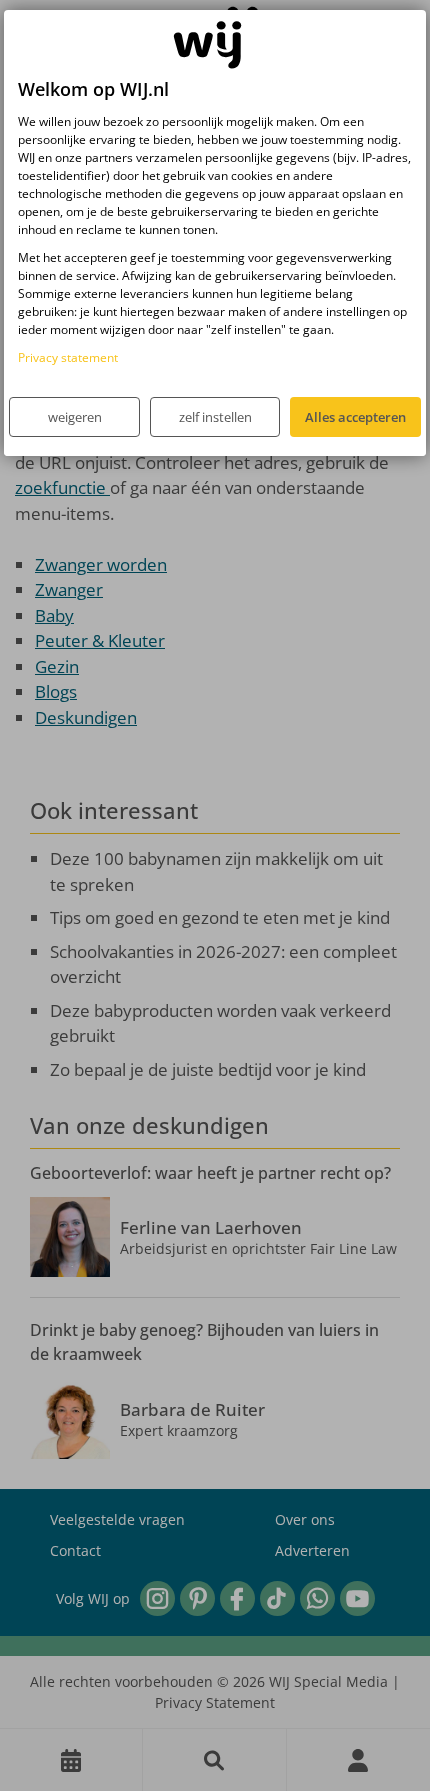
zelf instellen (215, 417)
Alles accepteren (355, 417)
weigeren (75, 417)
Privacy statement (68, 357)
